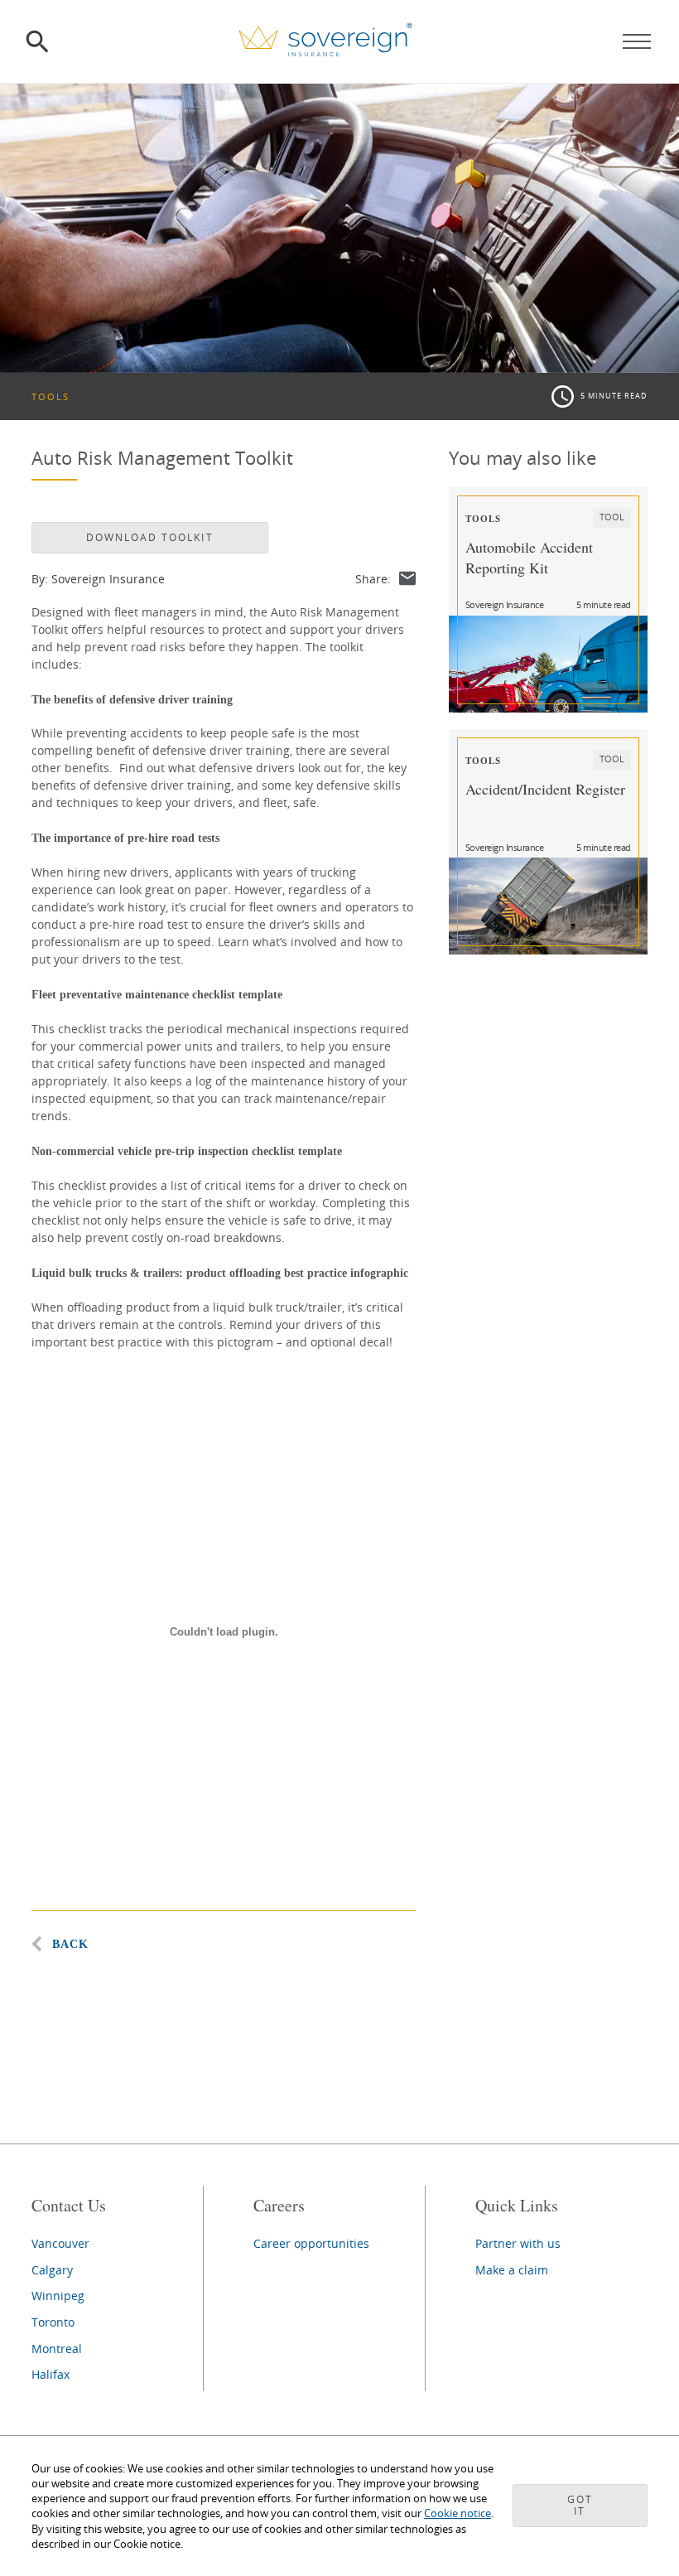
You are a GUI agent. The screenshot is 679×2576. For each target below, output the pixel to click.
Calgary (52, 2270)
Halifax (51, 2374)
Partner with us (518, 2243)
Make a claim (512, 2270)
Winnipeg (58, 2296)
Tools (51, 396)
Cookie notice (457, 2513)
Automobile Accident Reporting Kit (529, 557)
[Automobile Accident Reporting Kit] (548, 664)
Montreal (57, 2349)
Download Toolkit (149, 537)
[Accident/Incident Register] (548, 906)
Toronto (53, 2322)
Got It (580, 2505)
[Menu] (637, 41)
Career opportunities (311, 2243)
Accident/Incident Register (545, 789)
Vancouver (60, 2243)
